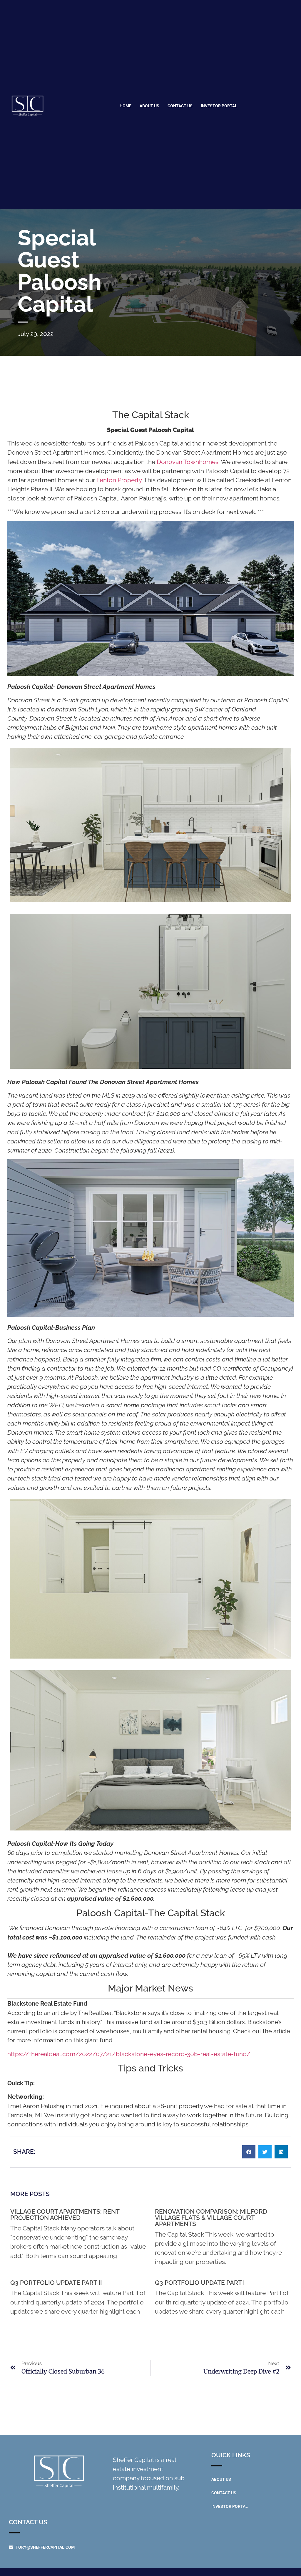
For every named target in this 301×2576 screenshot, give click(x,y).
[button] (249, 2152)
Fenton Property (119, 480)
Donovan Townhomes (188, 462)
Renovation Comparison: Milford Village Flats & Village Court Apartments (211, 2218)
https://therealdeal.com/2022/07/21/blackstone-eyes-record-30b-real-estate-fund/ (129, 2054)
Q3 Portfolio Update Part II (56, 2283)
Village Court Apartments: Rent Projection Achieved (65, 2215)
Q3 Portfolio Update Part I (200, 2283)
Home (126, 106)
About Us (149, 106)
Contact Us (180, 106)
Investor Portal (219, 106)
